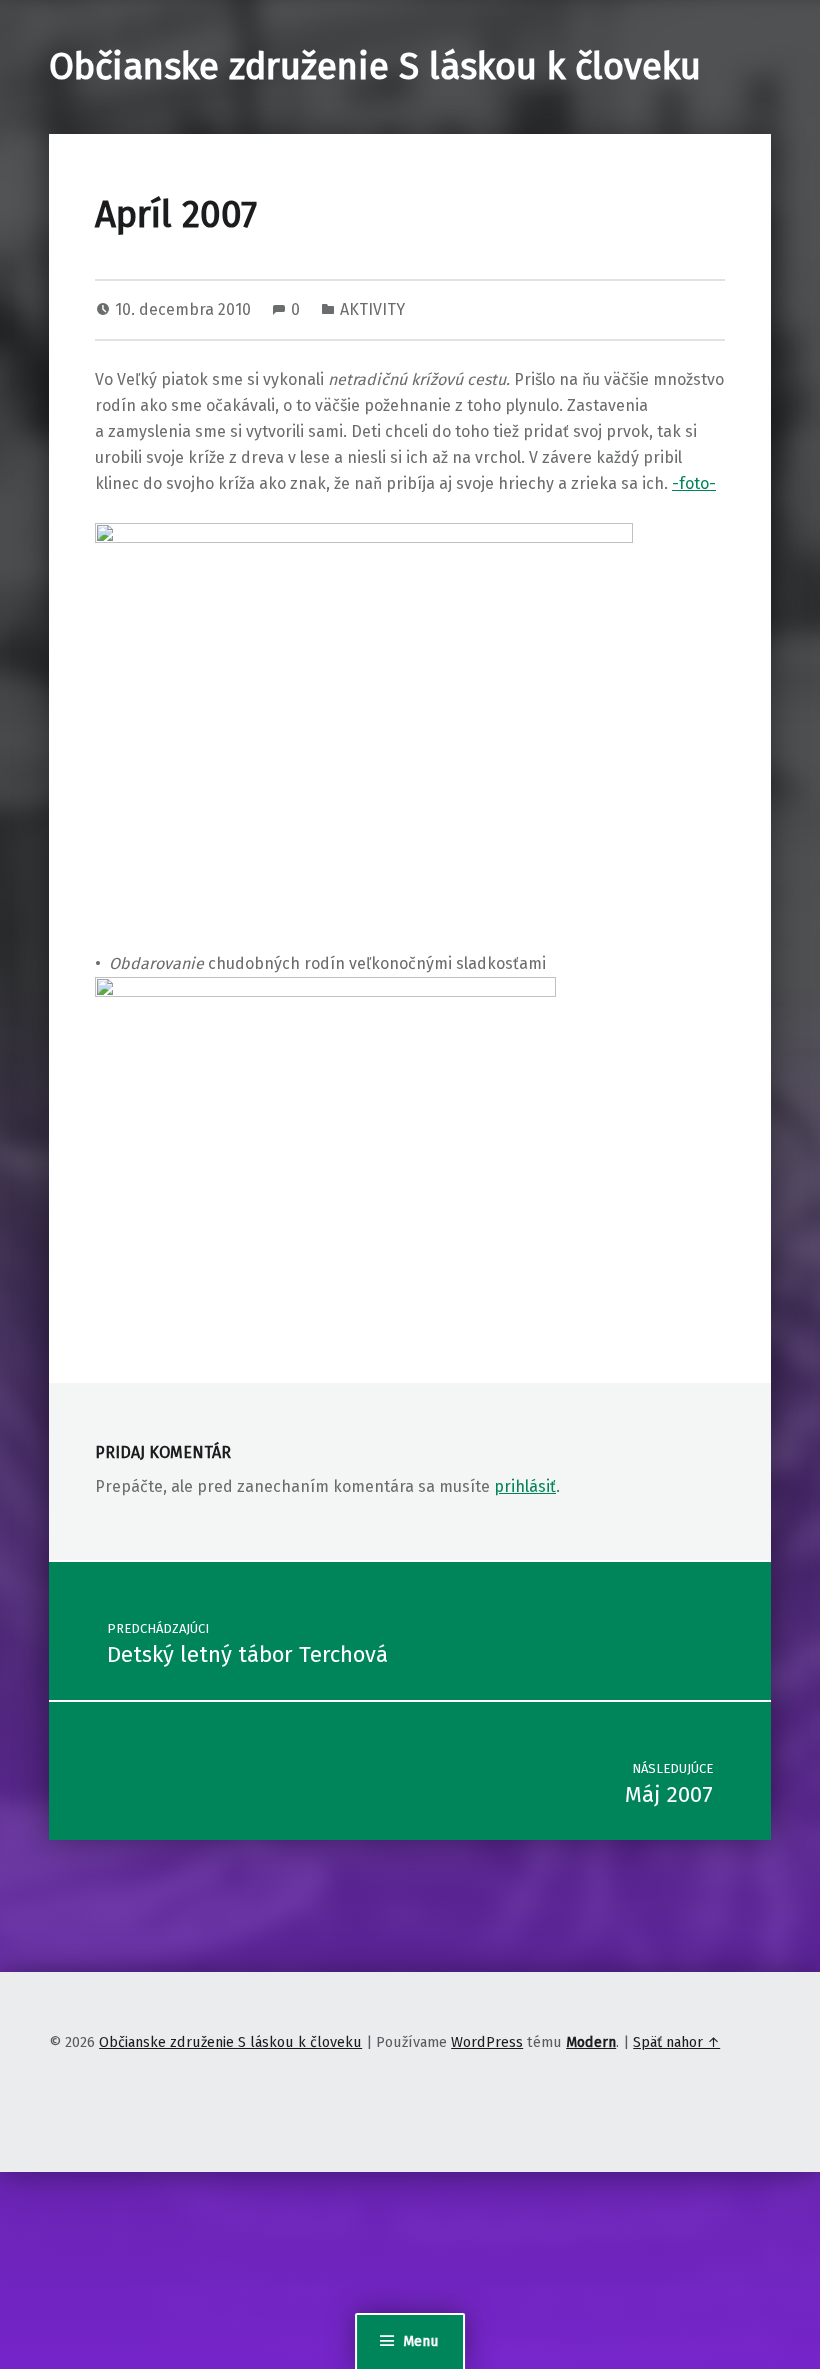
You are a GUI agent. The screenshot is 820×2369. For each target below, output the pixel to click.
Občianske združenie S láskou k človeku (375, 67)
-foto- (694, 483)
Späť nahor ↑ (676, 2042)
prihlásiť (525, 1486)
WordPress (487, 2042)
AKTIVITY (372, 309)
